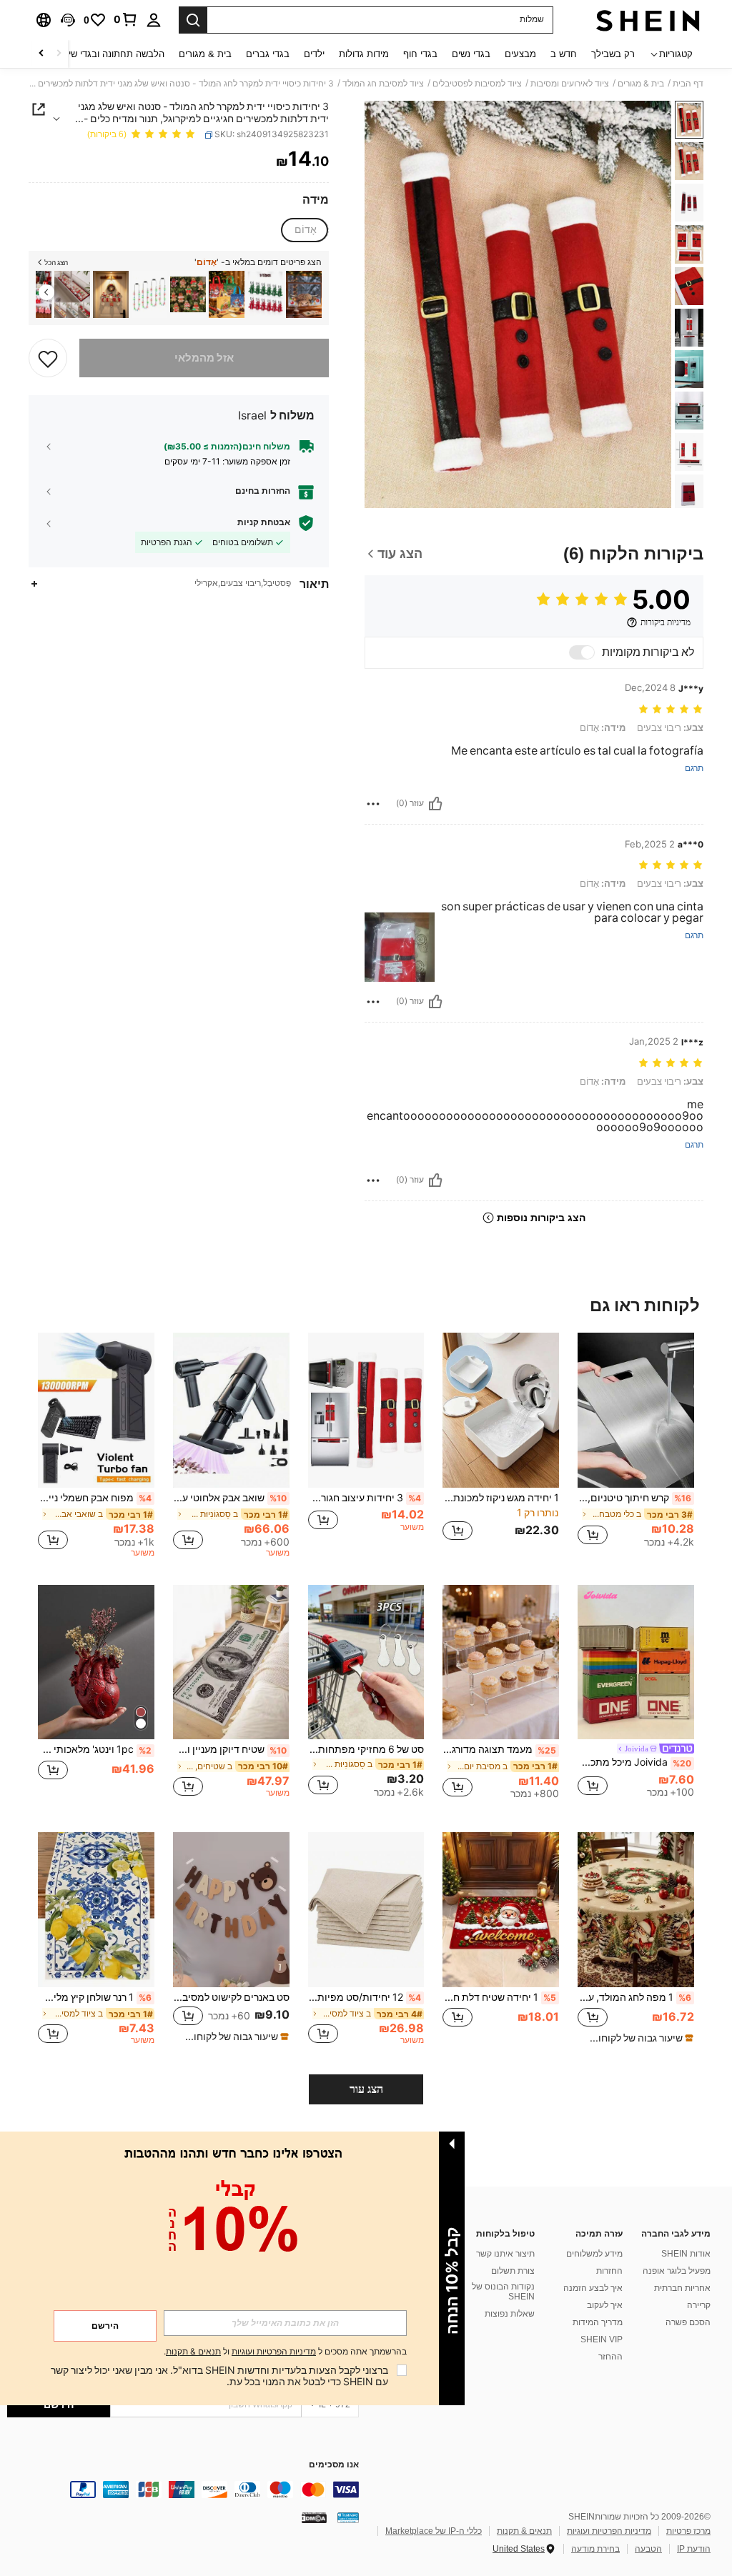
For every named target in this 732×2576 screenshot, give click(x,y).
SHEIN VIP (602, 2339)
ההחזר (610, 2357)
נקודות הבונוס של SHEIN (503, 2292)
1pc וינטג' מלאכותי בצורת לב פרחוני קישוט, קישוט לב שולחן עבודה (95, 1749)
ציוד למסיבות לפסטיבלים (477, 84)
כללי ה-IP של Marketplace (434, 2531)
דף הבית (688, 84)
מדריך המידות (598, 2322)
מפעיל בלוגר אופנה (677, 2271)
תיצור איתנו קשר (505, 2254)
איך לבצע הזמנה (593, 2288)
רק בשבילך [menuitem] (613, 54)
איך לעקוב (605, 2305)
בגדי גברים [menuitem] (268, 54)
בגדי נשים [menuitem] (471, 54)
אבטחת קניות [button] (264, 522)
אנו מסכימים (334, 2465)
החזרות (609, 2271)
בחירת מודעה (595, 2549)
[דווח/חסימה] (373, 804)
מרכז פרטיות (688, 2531)
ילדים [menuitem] (314, 54)
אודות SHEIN (686, 2254)
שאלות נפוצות (510, 2314)
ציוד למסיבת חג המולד (383, 84)
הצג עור (366, 2089)
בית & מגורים (641, 84)
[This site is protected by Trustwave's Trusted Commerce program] (348, 2517)
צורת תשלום (513, 2271)
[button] (68, 20)
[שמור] (48, 358)
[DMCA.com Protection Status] (314, 2517)
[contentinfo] (183, 2490)
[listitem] (304, 295)
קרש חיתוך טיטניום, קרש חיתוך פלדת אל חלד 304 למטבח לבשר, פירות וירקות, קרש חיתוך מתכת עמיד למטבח (634, 1498)
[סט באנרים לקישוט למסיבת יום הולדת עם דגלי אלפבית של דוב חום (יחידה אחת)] (231, 1910)
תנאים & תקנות (524, 2531)
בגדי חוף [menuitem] (420, 54)
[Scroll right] (41, 54)
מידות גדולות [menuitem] (364, 54)
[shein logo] (648, 20)
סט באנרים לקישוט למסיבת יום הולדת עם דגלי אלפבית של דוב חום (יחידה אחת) (231, 1997)
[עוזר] (435, 804)
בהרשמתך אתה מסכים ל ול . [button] (285, 2352)
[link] (126, 19)
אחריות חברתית (682, 2288)
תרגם (694, 769)
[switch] (582, 652)
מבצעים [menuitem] (520, 54)
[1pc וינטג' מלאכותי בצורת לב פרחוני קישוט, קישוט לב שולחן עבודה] (96, 1662)
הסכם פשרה (688, 2322)
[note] (638, 2038)
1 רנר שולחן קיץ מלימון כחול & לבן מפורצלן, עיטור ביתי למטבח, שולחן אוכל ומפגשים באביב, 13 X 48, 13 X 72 (95, 1997)
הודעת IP (694, 2549)
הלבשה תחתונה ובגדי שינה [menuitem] (112, 54)
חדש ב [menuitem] (564, 54)
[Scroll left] (59, 54)
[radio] (305, 230)
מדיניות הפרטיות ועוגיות (609, 2531)
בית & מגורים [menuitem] (205, 54)
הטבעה (648, 2549)
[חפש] (193, 20)
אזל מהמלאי (204, 358)
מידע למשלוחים (594, 2254)
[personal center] (154, 20)
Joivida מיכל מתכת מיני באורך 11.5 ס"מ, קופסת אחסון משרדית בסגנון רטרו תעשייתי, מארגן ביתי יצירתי (634, 1762)
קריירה (699, 2305)
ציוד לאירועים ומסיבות (570, 84)
